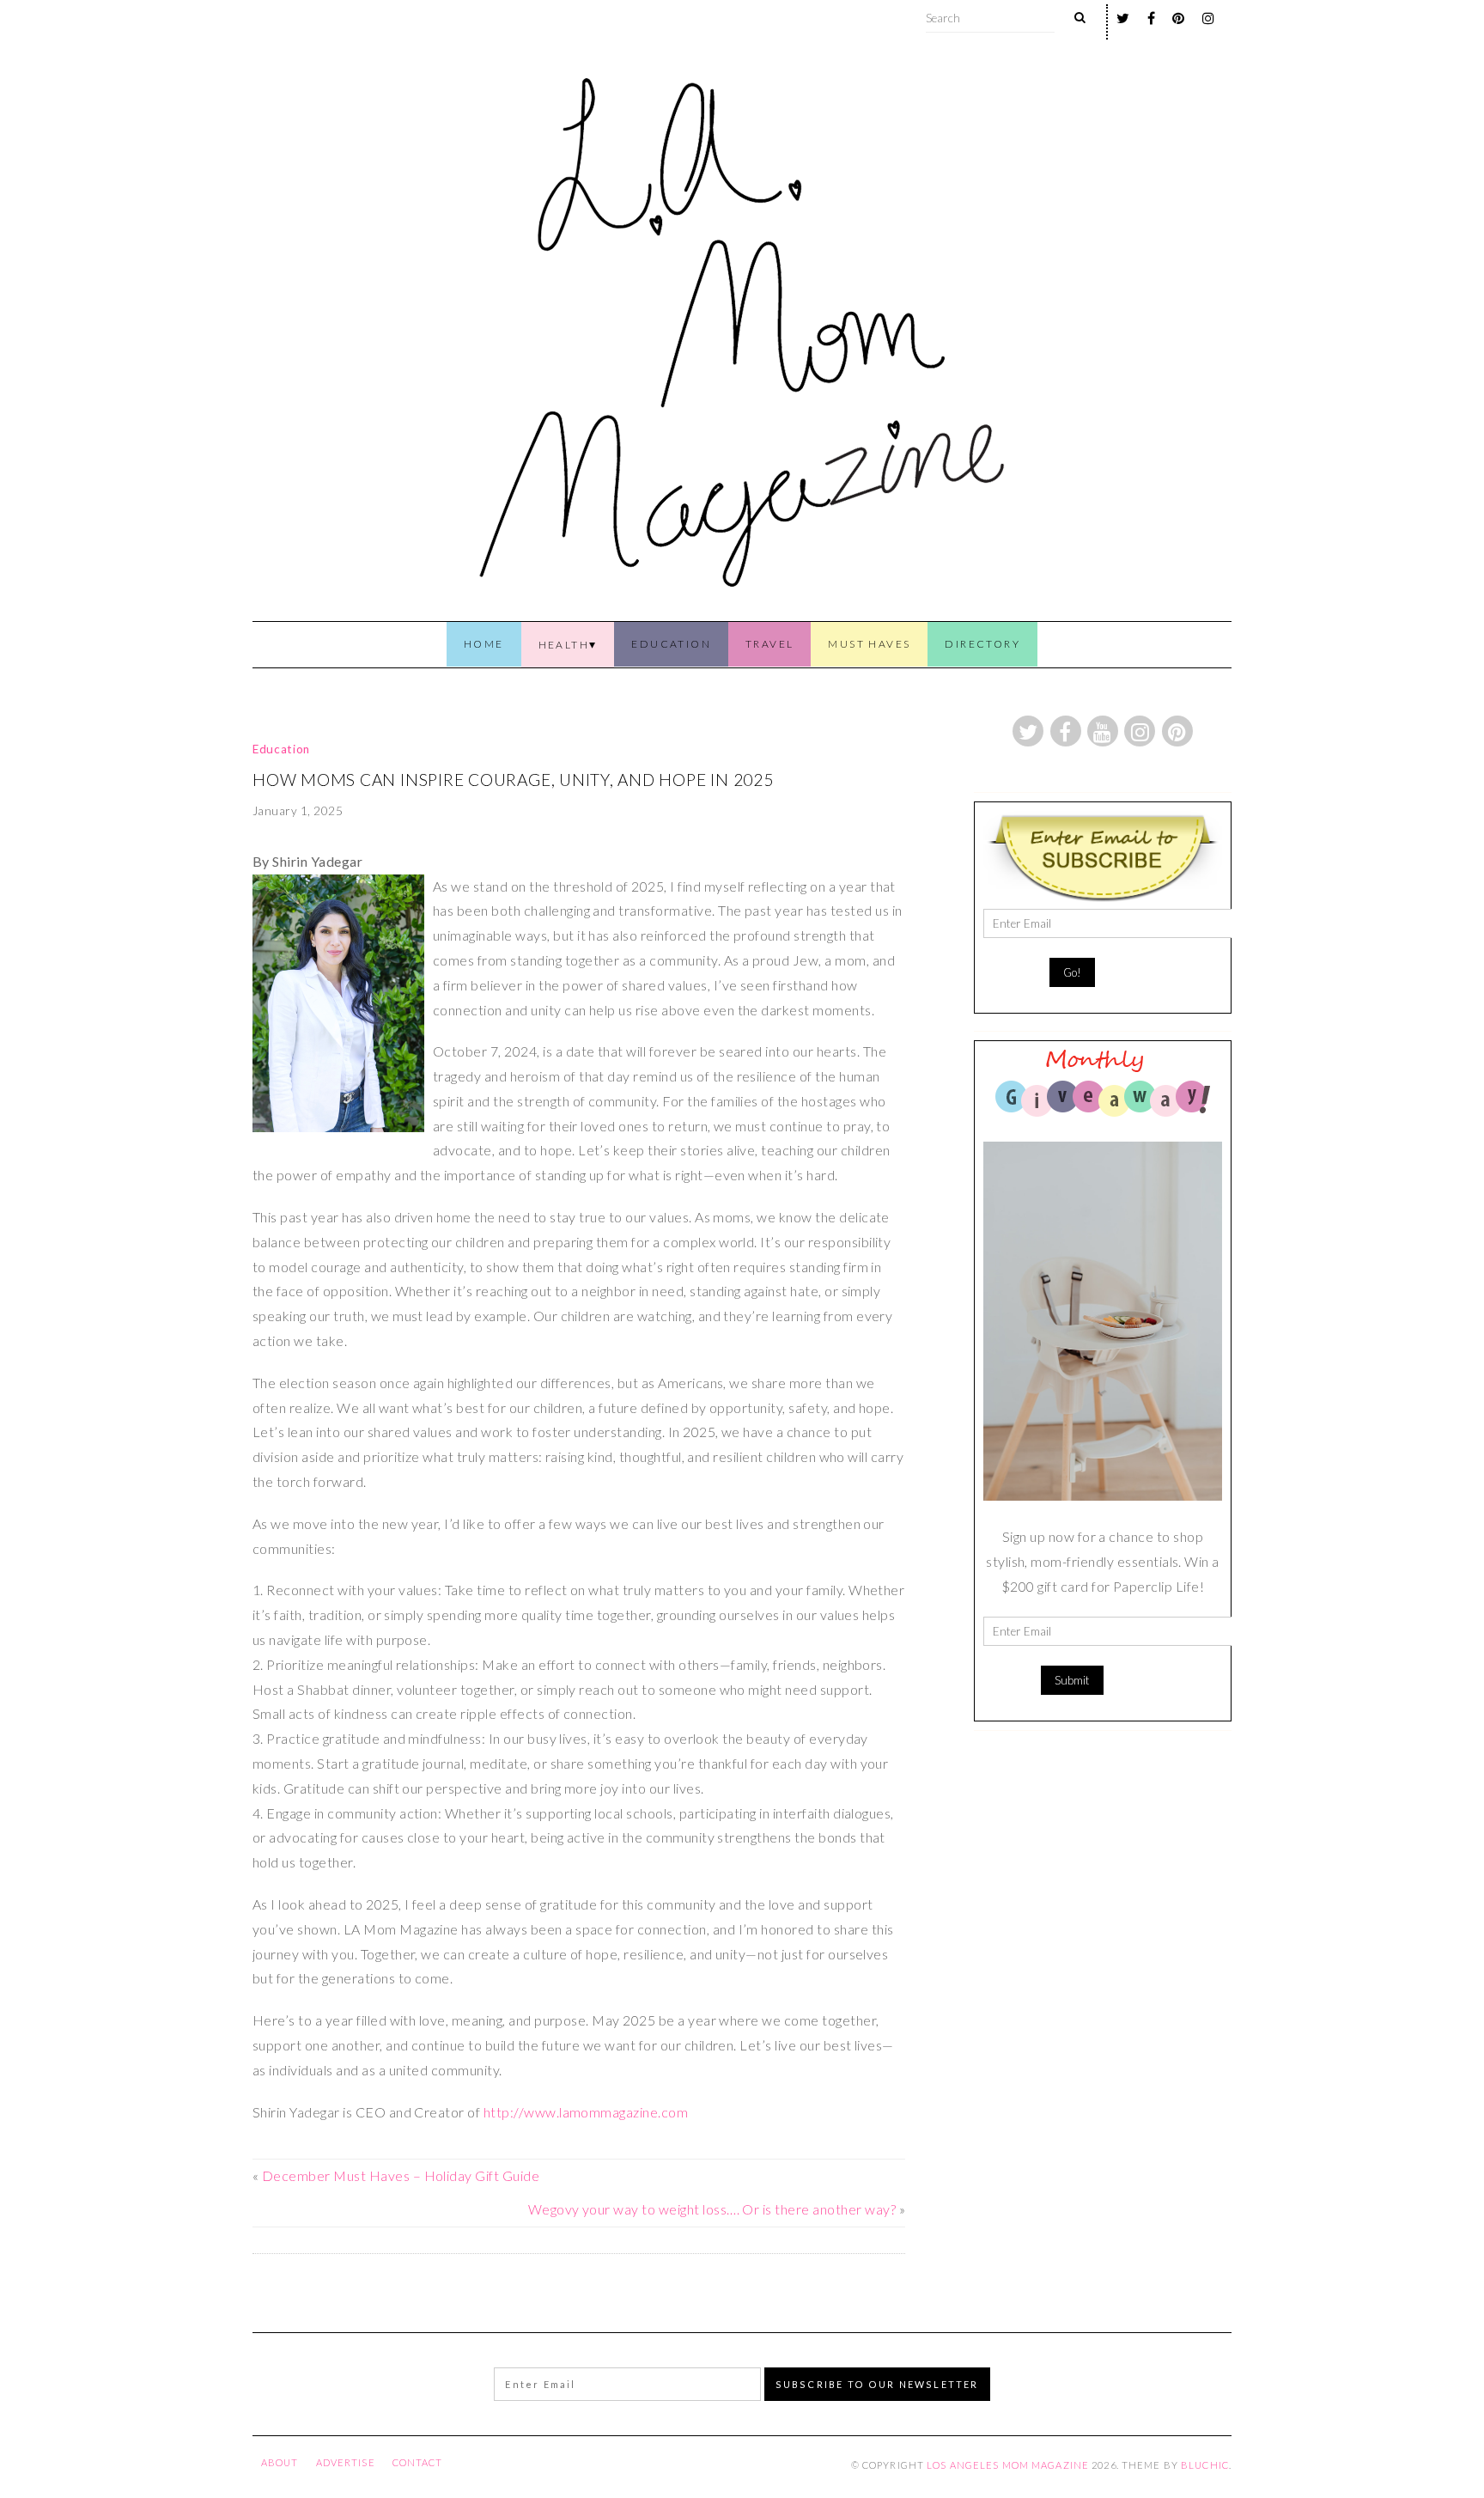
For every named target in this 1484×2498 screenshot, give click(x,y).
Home (484, 644)
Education (671, 644)
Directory (982, 644)
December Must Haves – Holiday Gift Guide (401, 2175)
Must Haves (869, 644)
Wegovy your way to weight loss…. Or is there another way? (712, 2209)
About (280, 2462)
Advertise (346, 2462)
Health (564, 645)
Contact (418, 2462)
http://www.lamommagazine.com (586, 2112)
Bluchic (1205, 2465)
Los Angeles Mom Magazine (1008, 2465)
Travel (769, 644)
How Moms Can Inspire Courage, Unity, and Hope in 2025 (513, 780)
